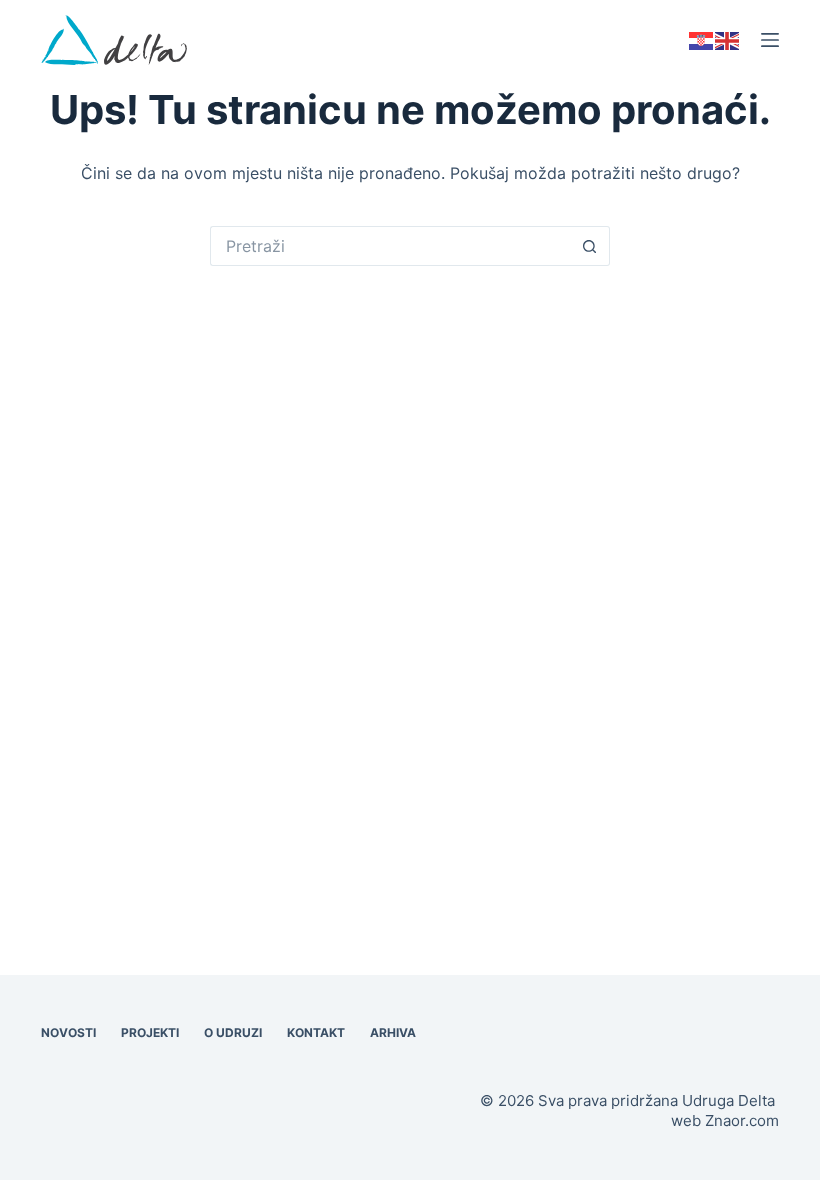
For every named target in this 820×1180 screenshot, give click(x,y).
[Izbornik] (770, 40)
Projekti (150, 1032)
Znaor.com (742, 1120)
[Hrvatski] (702, 39)
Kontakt (316, 1032)
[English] (728, 39)
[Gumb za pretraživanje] (590, 246)
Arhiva (393, 1032)
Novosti (68, 1032)
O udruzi (233, 1032)
